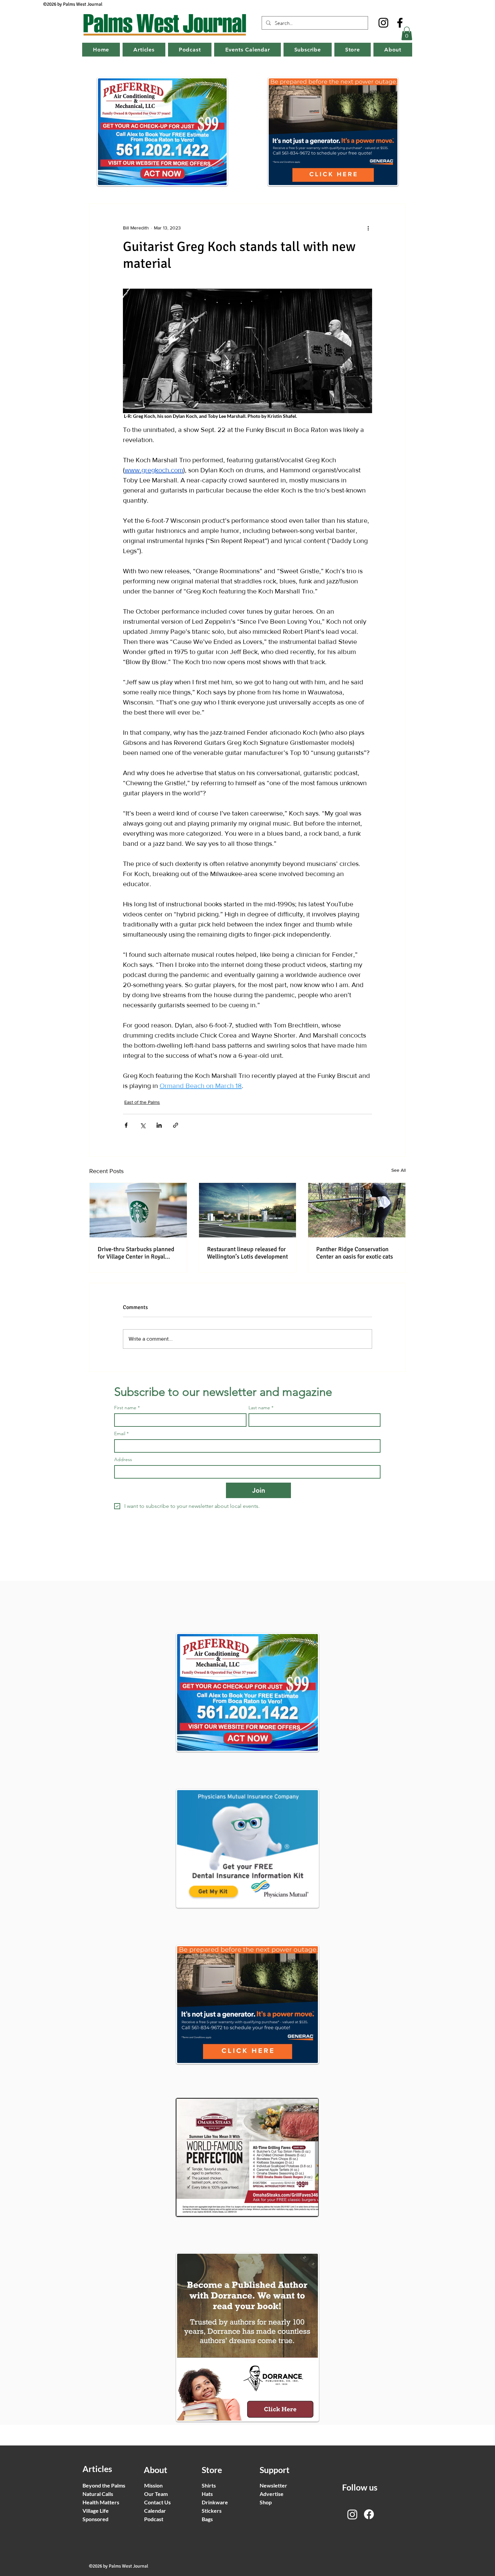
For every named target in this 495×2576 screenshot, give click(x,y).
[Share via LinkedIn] (159, 1125)
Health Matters (101, 2502)
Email (121, 1434)
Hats (207, 2494)
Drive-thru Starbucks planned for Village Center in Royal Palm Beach (136, 1253)
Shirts (209, 2485)
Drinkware (215, 2502)
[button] (407, 33)
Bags (207, 2519)
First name (127, 1408)
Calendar (155, 2511)
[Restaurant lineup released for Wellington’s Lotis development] (248, 1210)
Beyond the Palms (104, 2485)
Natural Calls (98, 2494)
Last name (261, 1408)
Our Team (156, 2494)
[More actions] (368, 228)
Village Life (96, 2511)
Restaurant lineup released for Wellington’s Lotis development (247, 1253)
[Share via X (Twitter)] (143, 1125)
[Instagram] (383, 23)
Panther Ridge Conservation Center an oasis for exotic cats (355, 1253)
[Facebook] (400, 23)
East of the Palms (142, 1102)
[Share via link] (176, 1125)
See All (399, 1170)
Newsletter (273, 2485)
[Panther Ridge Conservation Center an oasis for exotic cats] (357, 1210)
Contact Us (157, 2502)
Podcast (154, 2519)
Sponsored (95, 2519)
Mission (153, 2485)
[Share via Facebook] (126, 1125)
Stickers (212, 2511)
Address (123, 1460)
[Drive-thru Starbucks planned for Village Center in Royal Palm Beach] (138, 1210)
